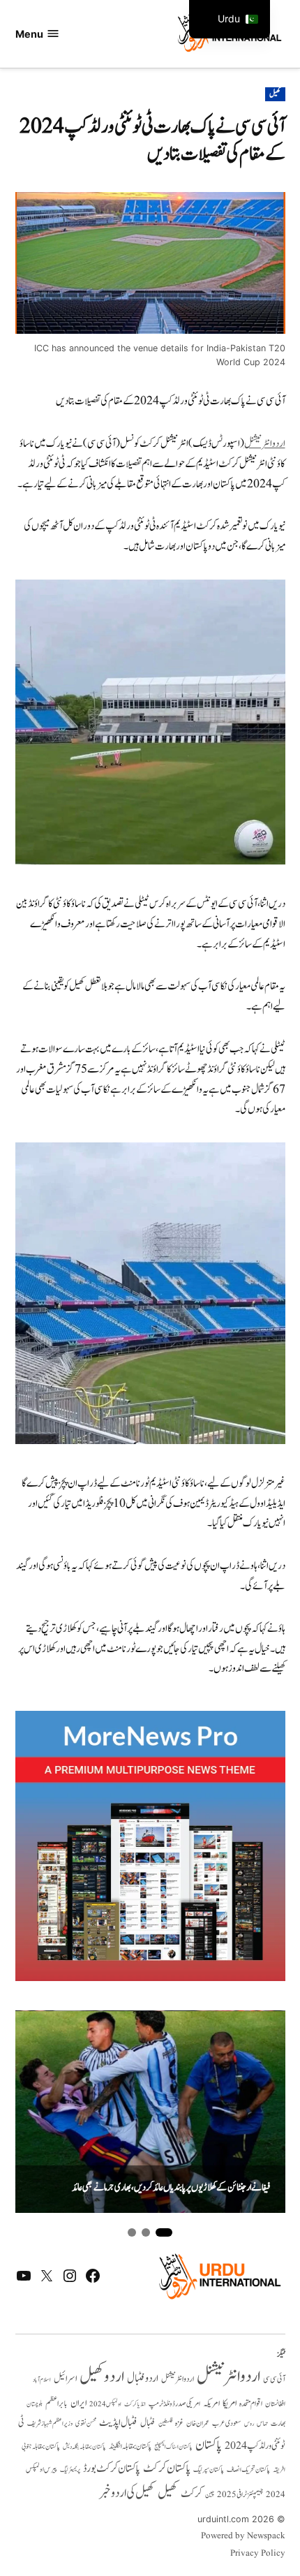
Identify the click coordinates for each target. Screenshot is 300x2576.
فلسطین (165, 2423)
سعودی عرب (227, 2423)
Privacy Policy (258, 2554)
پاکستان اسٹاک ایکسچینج (173, 2447)
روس (249, 2424)
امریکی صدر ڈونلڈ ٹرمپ (174, 2404)
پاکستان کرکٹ (167, 2468)
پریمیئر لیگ (70, 2470)
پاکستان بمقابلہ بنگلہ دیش (84, 2447)
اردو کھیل (102, 2377)
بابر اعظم (57, 2404)
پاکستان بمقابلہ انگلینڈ (130, 2447)
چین (210, 2495)
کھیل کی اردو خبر (127, 2493)
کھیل (275, 94)
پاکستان (209, 2445)
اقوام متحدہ (251, 2404)
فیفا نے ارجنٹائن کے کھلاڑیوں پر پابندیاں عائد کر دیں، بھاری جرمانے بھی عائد (171, 2188)
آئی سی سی (274, 2379)
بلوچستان (35, 2405)
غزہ (179, 2423)
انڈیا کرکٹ (135, 2404)
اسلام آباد (42, 2380)
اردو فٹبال (143, 2378)
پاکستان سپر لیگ (209, 2470)
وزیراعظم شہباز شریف (50, 2424)
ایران (78, 2403)
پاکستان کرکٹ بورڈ (112, 2468)
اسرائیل (65, 2379)
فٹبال (148, 2423)
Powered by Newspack (243, 2536)
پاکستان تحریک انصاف (248, 2470)
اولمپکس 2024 (105, 2404)
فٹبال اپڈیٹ (118, 2422)
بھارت (278, 2423)
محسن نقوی (86, 2423)
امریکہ (211, 2404)
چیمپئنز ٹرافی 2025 (240, 2495)
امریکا (230, 2403)
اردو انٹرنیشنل (265, 444)
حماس (262, 2423)
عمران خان (198, 2423)
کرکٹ (192, 2494)
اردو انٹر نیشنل (178, 2379)
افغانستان (275, 2404)
